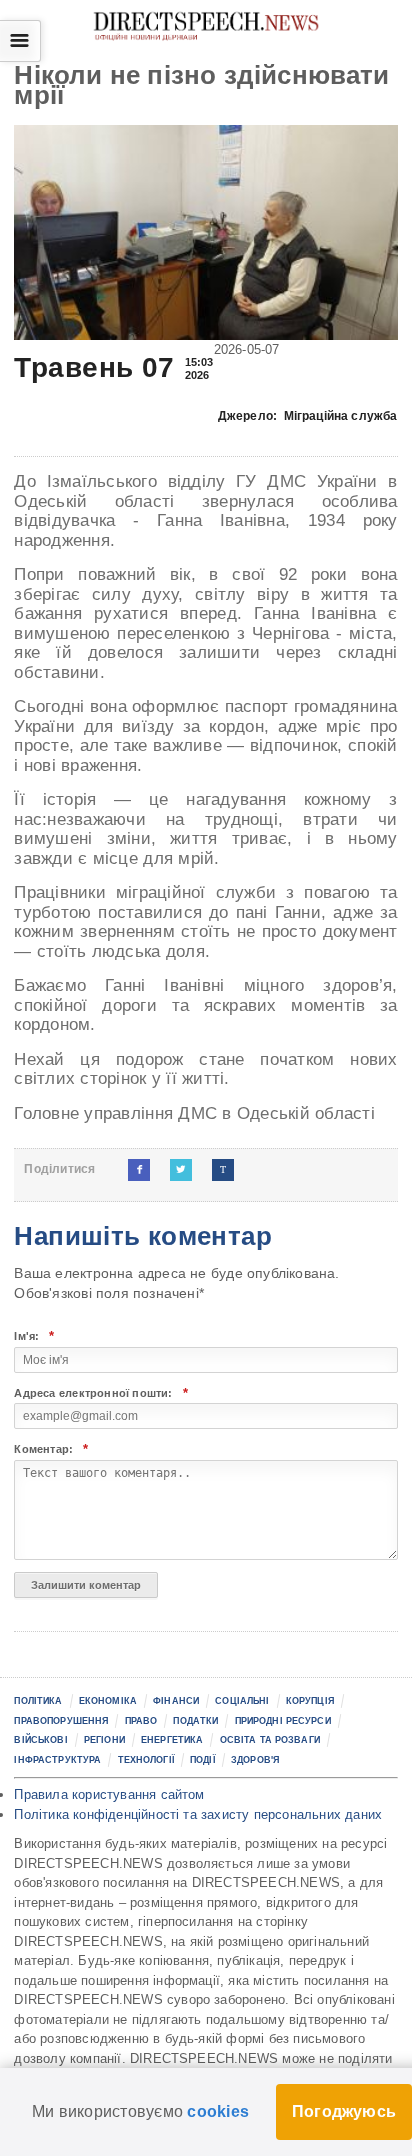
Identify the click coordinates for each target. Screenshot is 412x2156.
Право (141, 1721)
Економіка (108, 1701)
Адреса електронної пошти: (100, 1393)
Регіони (104, 1740)
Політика (38, 1701)
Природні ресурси (283, 1721)
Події (202, 1760)
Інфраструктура (57, 1760)
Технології (146, 1760)
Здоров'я (255, 1760)
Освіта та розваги (270, 1740)
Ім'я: (34, 1336)
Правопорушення (61, 1721)
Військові (40, 1740)
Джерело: (308, 416)
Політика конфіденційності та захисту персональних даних (198, 1814)
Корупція (310, 1701)
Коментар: (51, 1449)
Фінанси (176, 1701)
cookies (218, 2111)
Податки (195, 1721)
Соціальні (242, 1701)
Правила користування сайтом (109, 1794)
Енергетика (172, 1740)
